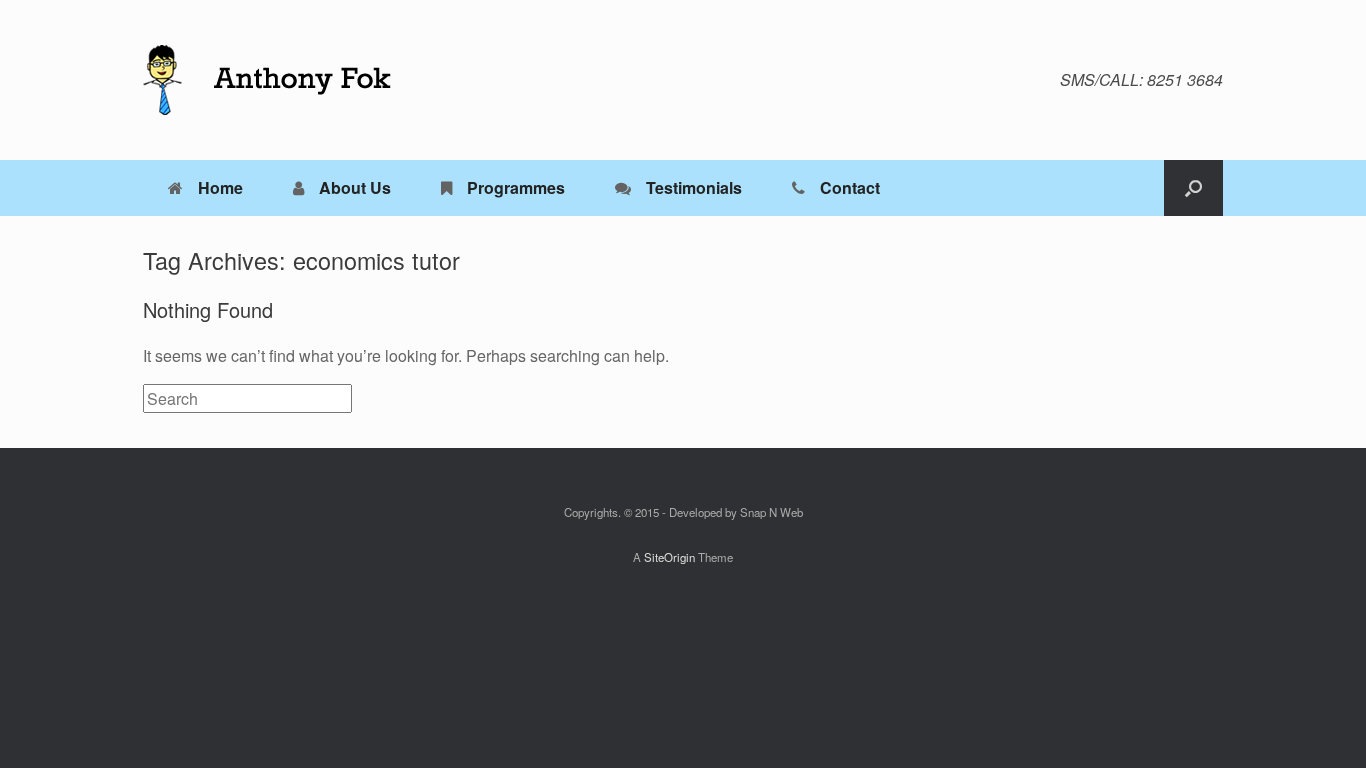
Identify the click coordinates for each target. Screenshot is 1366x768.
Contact (850, 187)
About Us (355, 187)
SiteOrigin (669, 557)
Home (220, 187)
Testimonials (694, 187)
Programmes (516, 187)
